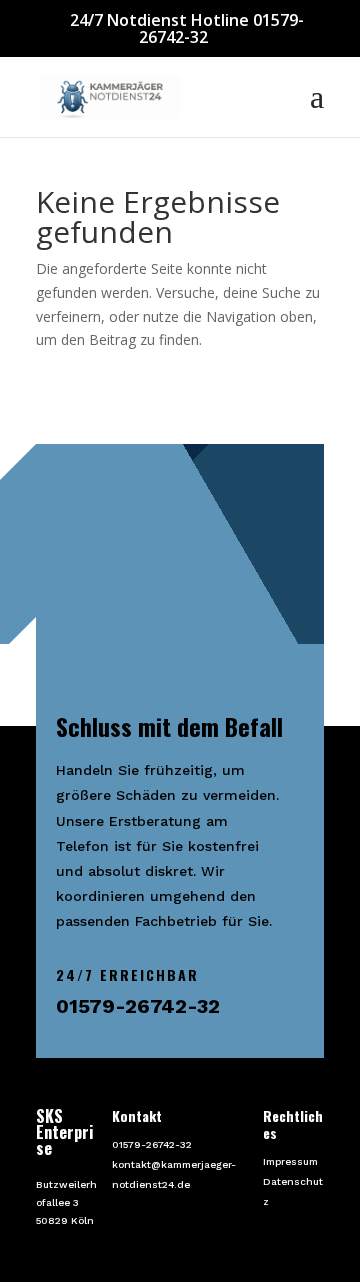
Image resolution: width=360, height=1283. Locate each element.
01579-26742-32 (152, 1144)
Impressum (290, 1161)
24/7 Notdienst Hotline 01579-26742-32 (187, 28)
